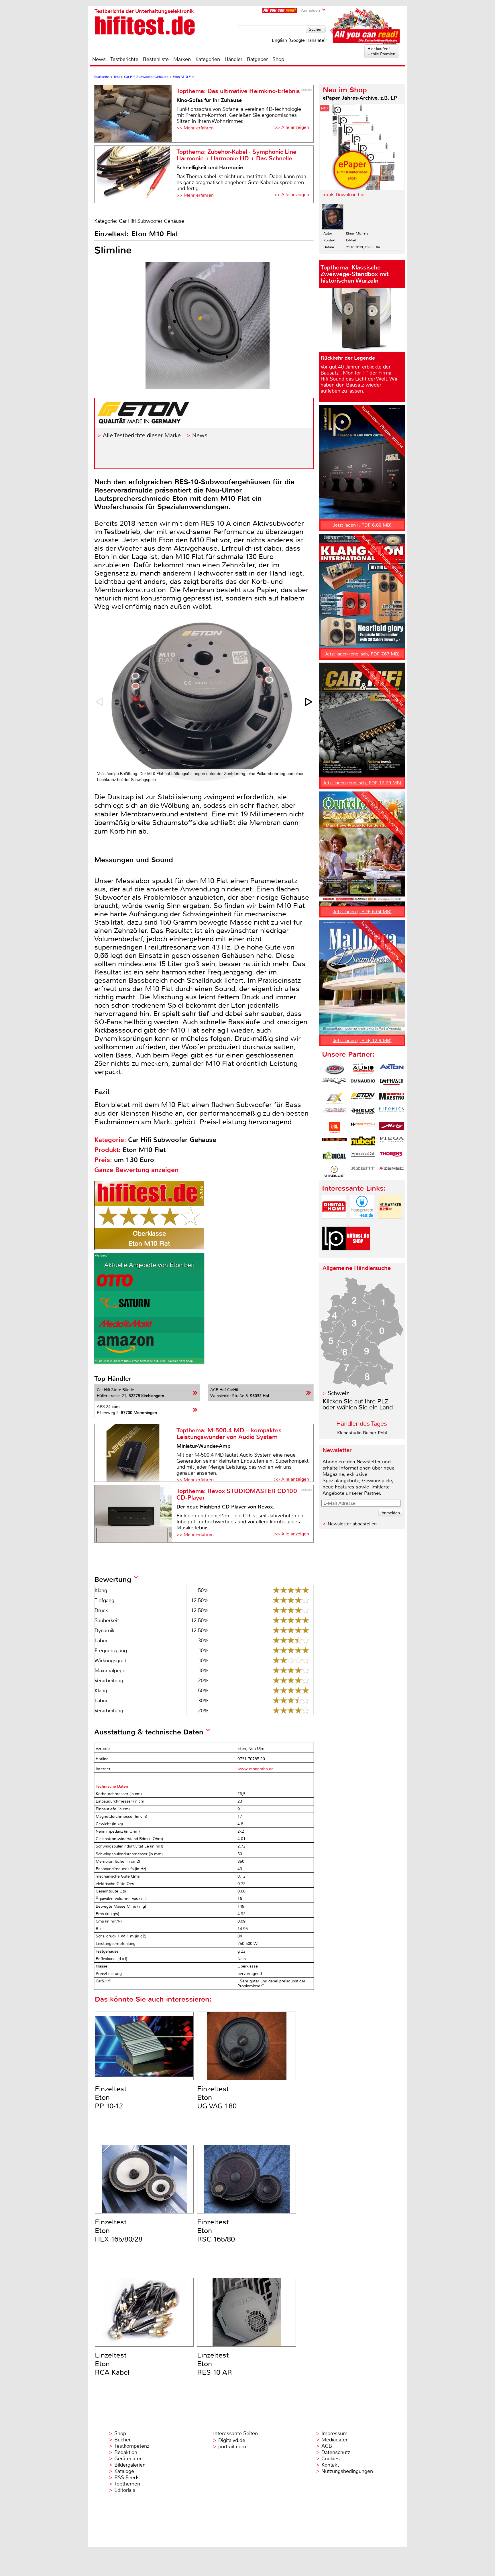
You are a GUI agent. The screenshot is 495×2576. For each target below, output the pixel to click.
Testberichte (124, 59)
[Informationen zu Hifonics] (392, 1113)
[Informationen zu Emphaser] (392, 1084)
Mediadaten (335, 2440)
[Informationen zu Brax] (334, 1084)
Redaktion (126, 2452)
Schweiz (338, 1393)
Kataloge (124, 2471)
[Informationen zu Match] (363, 1128)
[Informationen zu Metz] (392, 1128)
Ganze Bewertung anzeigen (136, 1170)
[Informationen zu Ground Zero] (334, 1113)
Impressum (334, 2433)
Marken (182, 59)
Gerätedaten (128, 2459)
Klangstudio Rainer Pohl (362, 1433)
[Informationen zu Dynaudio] (363, 1084)
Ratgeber (257, 59)
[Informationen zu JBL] (334, 1128)
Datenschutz (336, 2452)
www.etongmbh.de (256, 1769)
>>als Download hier (344, 195)
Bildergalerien (130, 2465)
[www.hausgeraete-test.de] (362, 1223)
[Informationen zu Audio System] (363, 1069)
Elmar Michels (357, 233)
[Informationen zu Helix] (363, 1113)
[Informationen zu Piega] (392, 1142)
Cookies (331, 2459)
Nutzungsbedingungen (347, 2471)
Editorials (125, 2490)
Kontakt (330, 2465)
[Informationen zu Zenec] (392, 1171)
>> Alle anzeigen (292, 127)
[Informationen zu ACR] (334, 1069)
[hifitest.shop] (358, 1255)
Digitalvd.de (232, 2440)
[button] (309, 702)
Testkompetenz (132, 2446)
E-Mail (351, 240)
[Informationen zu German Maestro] (392, 1098)
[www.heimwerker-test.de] (390, 1223)
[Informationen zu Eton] (363, 1098)
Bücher (122, 2440)
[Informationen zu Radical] (334, 1157)
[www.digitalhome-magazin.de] (334, 1223)
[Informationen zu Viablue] (334, 1171)
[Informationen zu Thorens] (392, 1157)
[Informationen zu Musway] (334, 1142)
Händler (233, 59)
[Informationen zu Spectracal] (363, 1157)
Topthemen (127, 2484)
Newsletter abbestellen (352, 1524)
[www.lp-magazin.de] (334, 1255)
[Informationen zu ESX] (334, 1098)
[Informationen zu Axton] (392, 1069)
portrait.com (232, 2447)
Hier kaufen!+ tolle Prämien (381, 51)
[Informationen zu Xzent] (363, 1171)
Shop (278, 59)
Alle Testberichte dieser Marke (142, 435)
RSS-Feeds (127, 2477)
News (99, 59)
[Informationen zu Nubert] (363, 1142)
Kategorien (208, 59)
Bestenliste (156, 59)
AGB (327, 2446)
